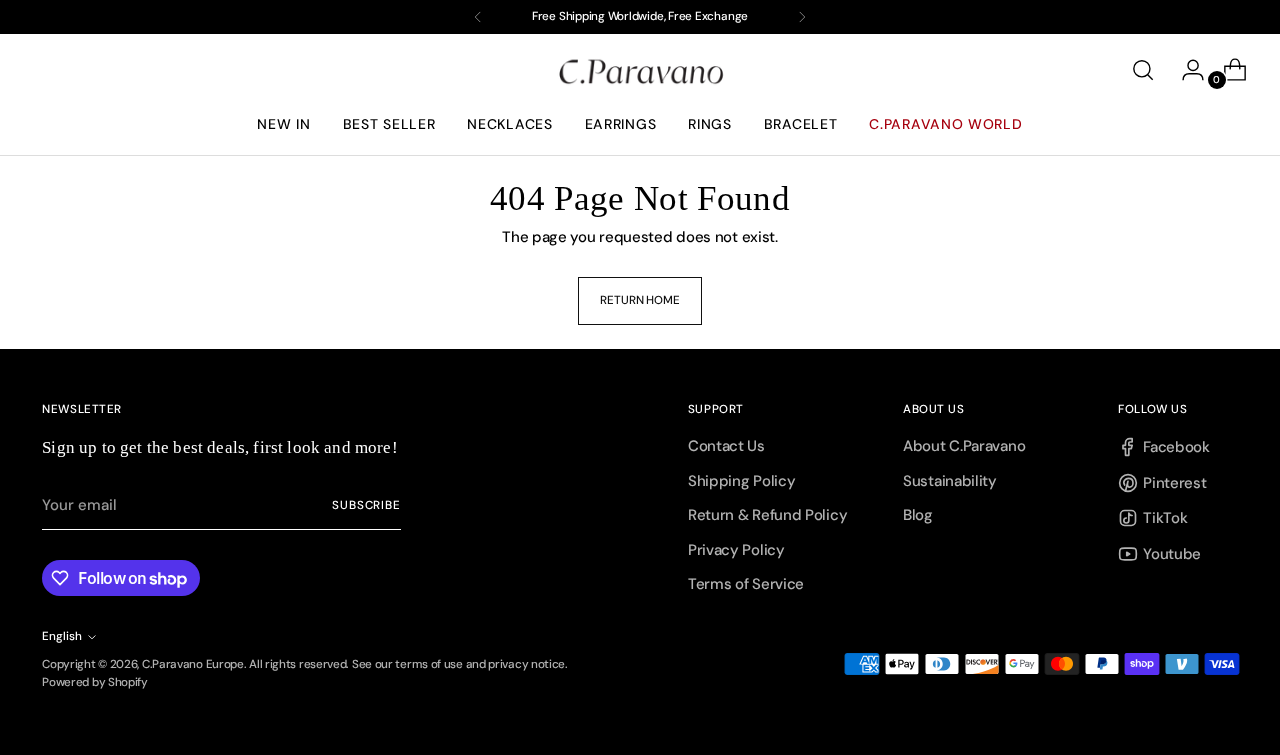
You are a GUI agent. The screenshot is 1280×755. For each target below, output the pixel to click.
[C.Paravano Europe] (640, 70)
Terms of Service (746, 584)
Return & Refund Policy (767, 515)
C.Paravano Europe (193, 664)
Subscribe (366, 505)
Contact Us (726, 446)
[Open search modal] (1143, 70)
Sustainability (950, 481)
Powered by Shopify (95, 682)
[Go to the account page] (1185, 70)
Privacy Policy (736, 550)
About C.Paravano (964, 446)
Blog (918, 515)
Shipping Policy (742, 481)
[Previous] (478, 17)
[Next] (802, 17)
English (62, 636)
